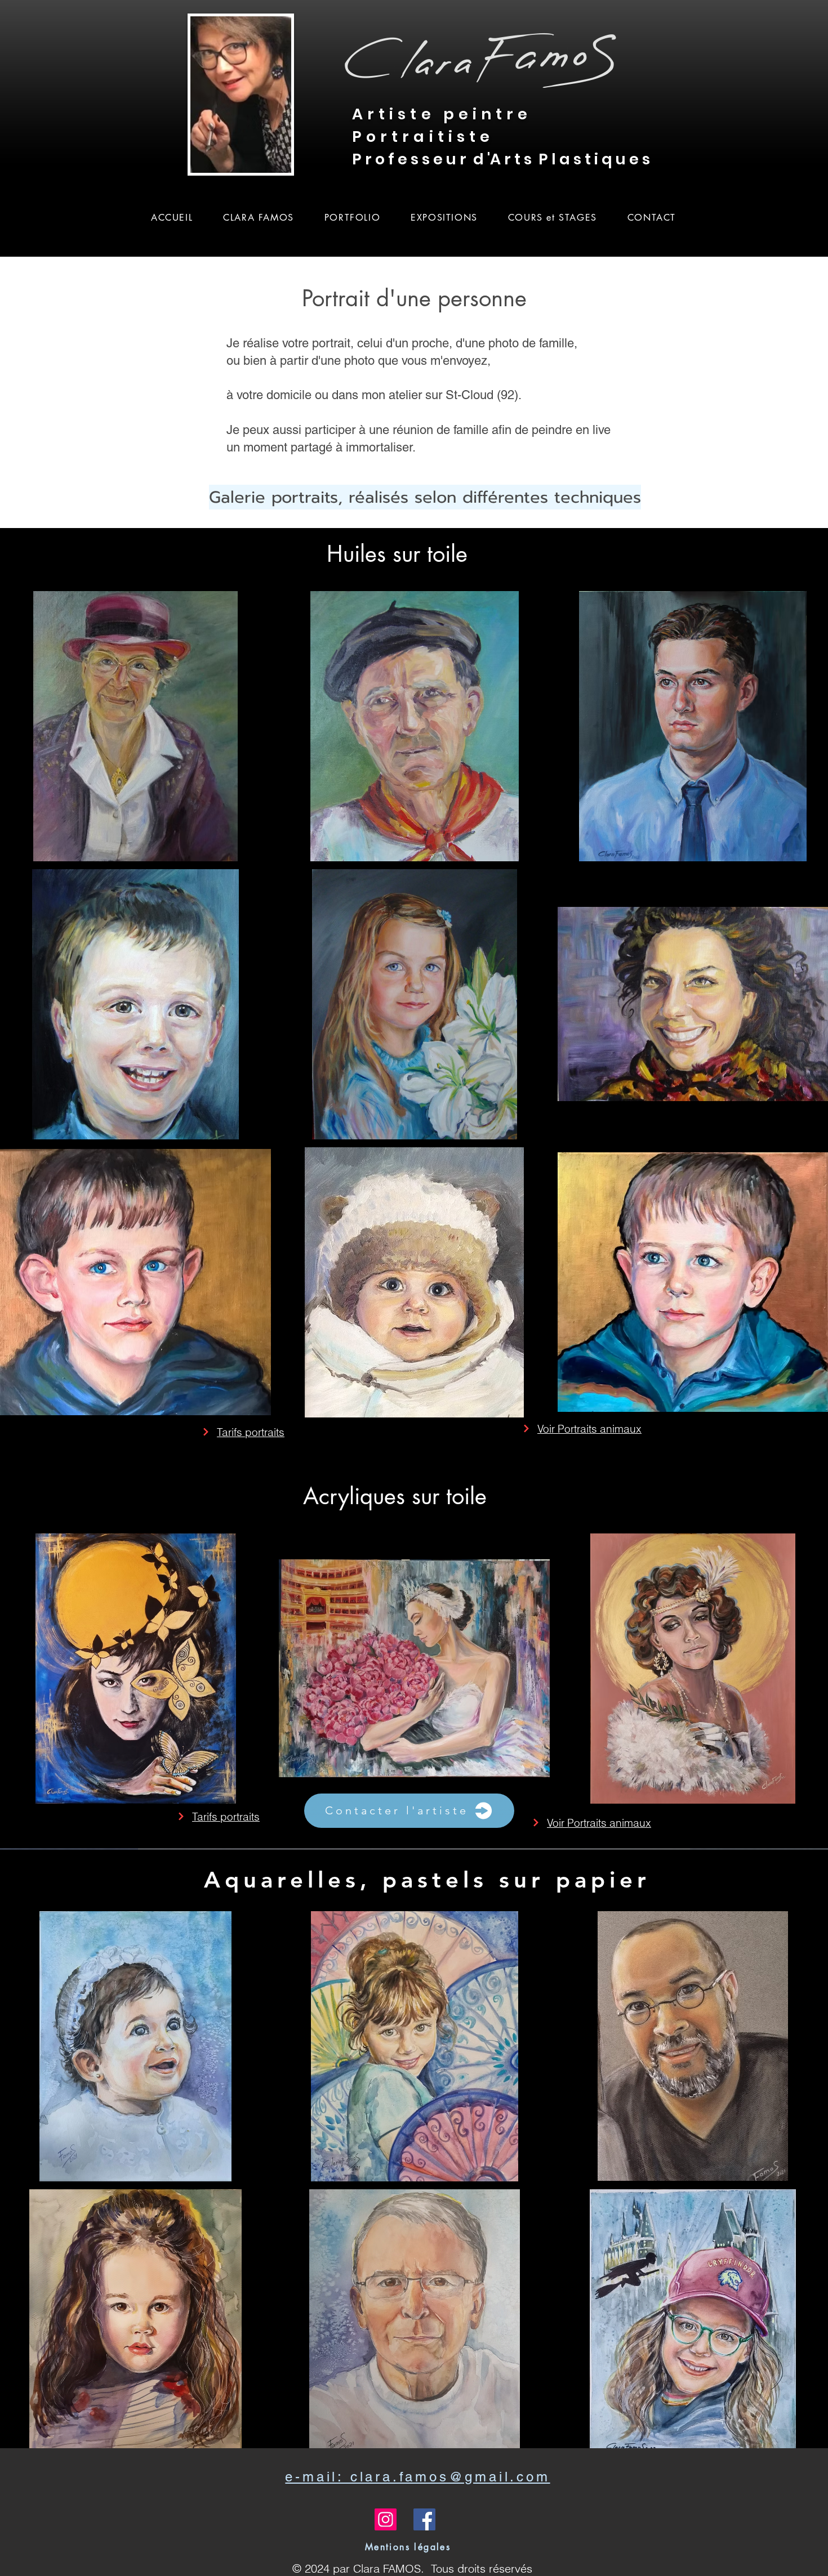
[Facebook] (424, 2519)
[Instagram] (386, 2519)
